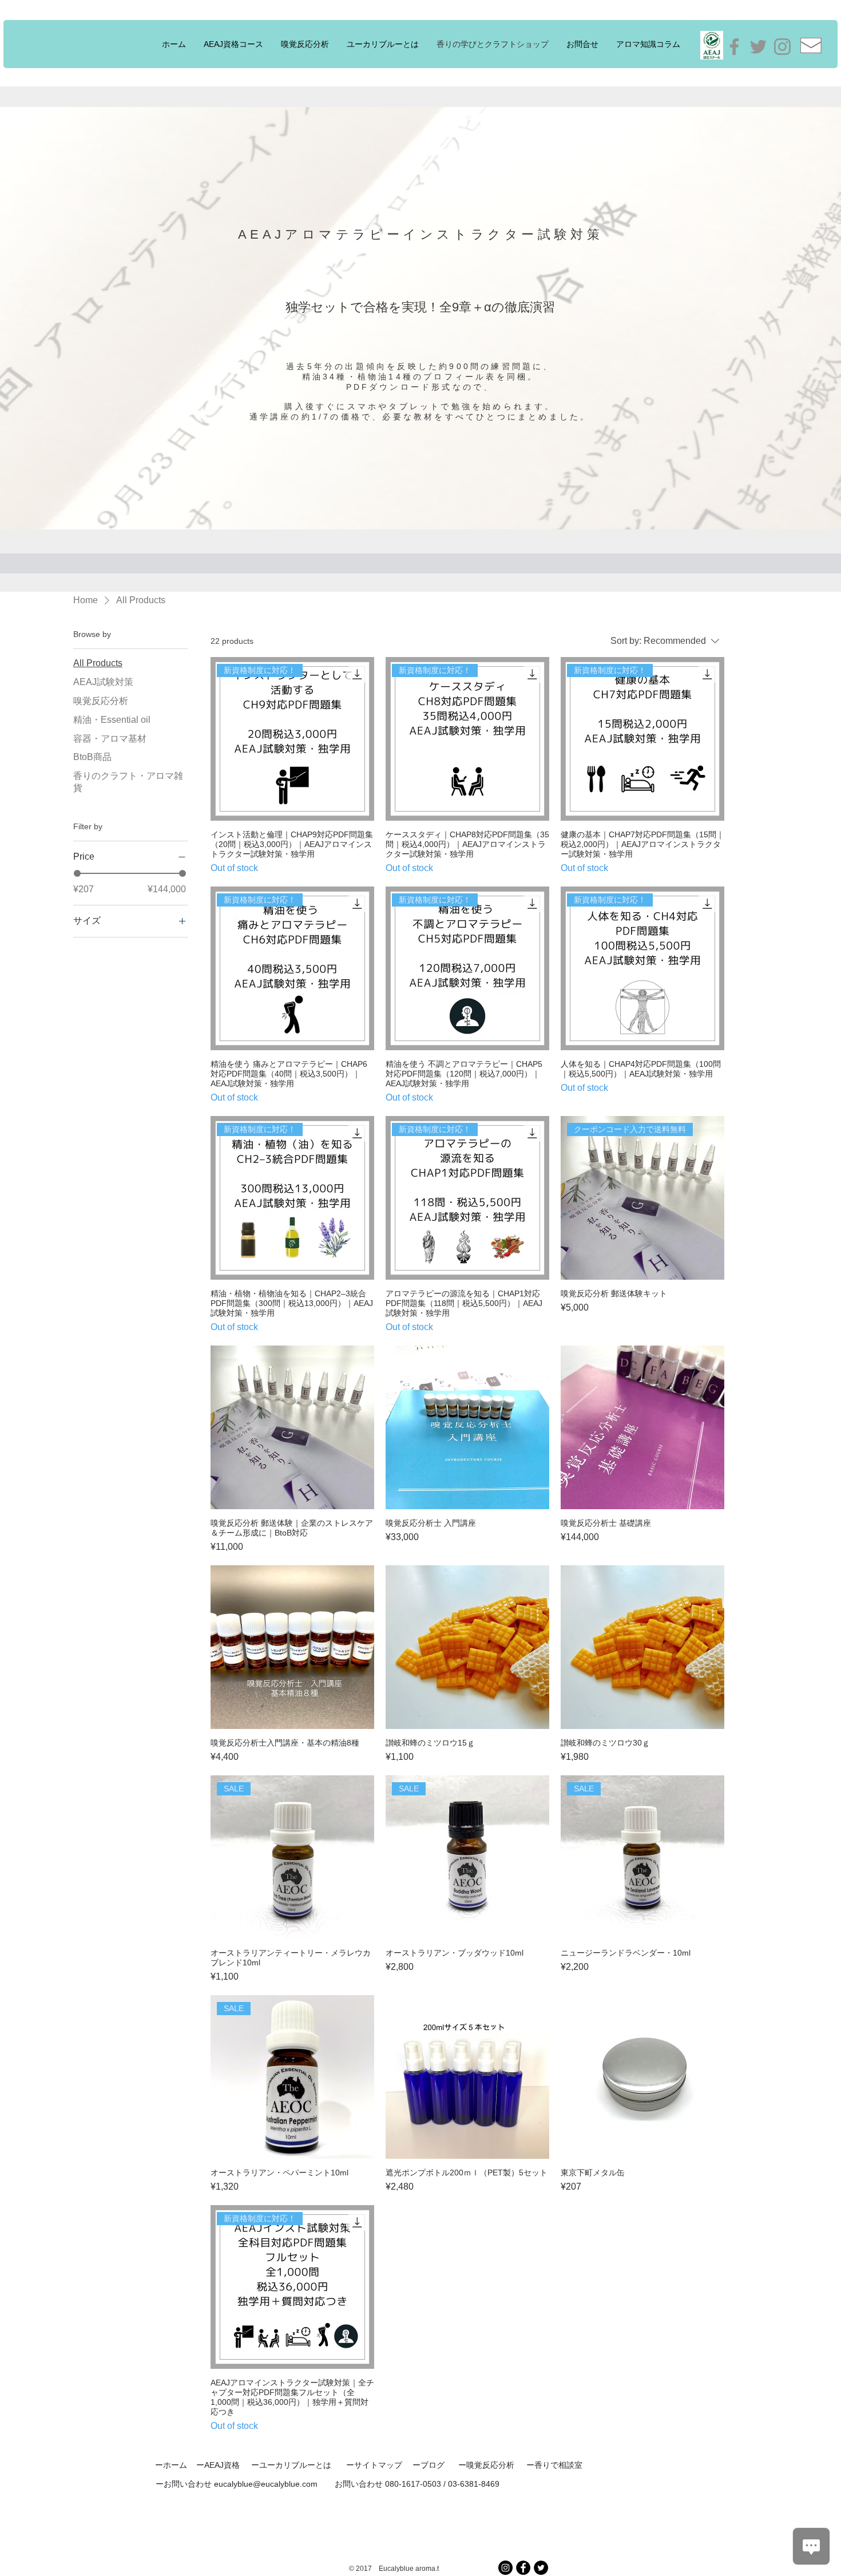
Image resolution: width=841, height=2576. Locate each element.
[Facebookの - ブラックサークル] (523, 2568)
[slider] (77, 873)
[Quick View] (292, 1427)
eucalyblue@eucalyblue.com (266, 2484)
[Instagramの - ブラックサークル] (505, 2568)
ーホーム (171, 2465)
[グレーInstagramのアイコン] (782, 47)
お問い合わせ (189, 2484)
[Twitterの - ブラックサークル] (541, 2568)
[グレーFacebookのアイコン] (734, 47)
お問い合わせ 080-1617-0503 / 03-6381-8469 (417, 2484)
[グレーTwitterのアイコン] (758, 47)
